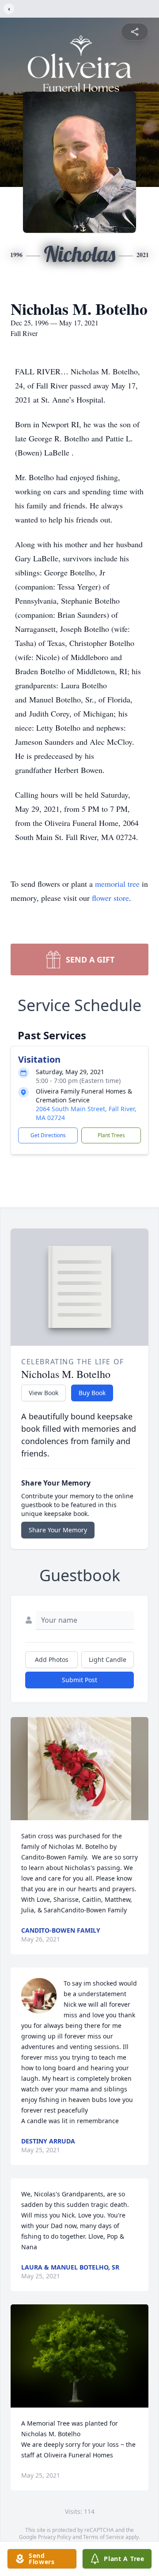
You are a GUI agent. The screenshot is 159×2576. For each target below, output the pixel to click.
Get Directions (48, 1135)
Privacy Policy (55, 2537)
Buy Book (92, 1393)
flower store (110, 898)
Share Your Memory (58, 1530)
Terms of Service (104, 2537)
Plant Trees (111, 1135)
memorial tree (117, 884)
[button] (79, 1769)
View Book (44, 1393)
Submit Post (79, 1680)
